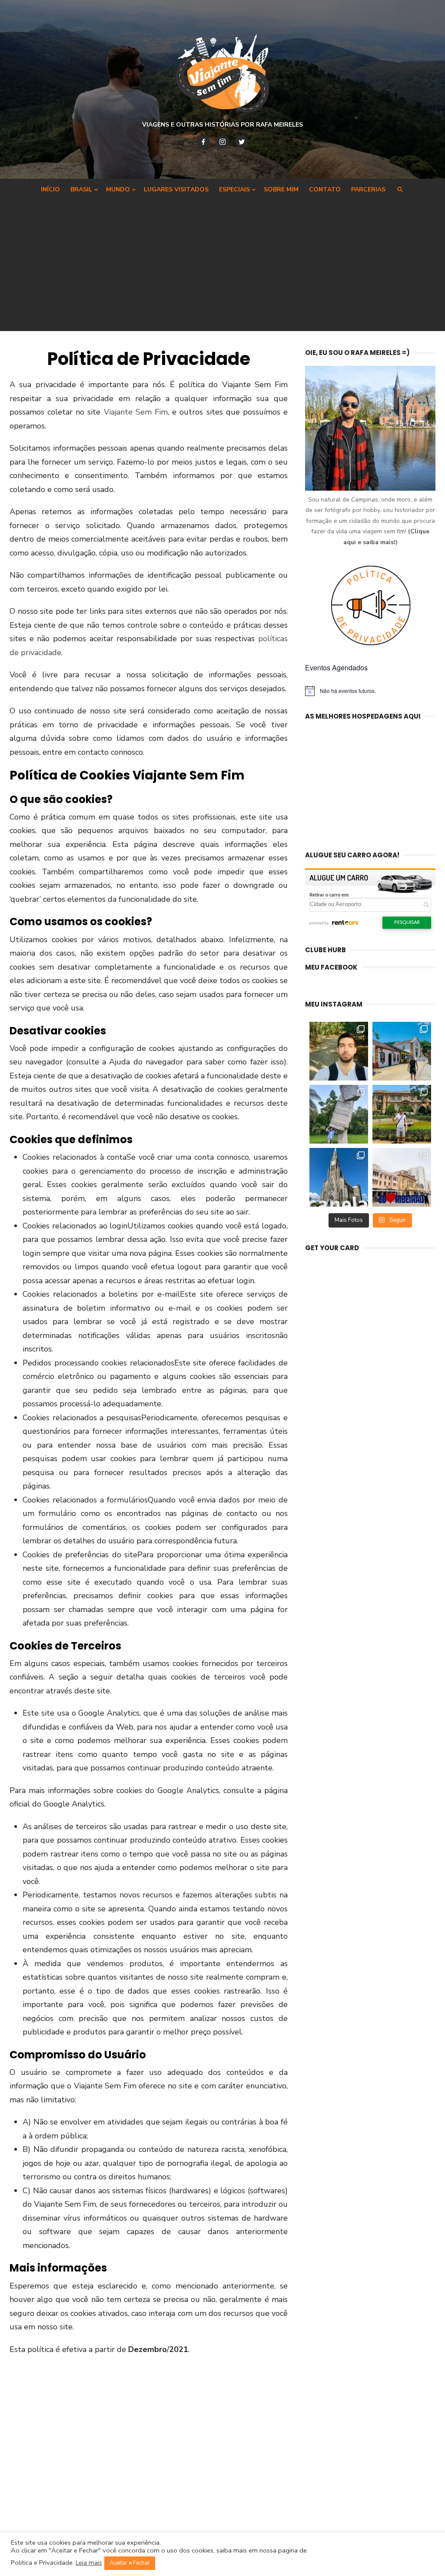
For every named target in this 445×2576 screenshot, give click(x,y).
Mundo (118, 189)
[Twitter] (242, 142)
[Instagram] (222, 142)
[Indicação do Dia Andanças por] (339, 1177)
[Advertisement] (222, 264)
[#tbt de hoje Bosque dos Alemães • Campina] (339, 1051)
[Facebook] (203, 142)
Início (50, 189)
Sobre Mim (281, 189)
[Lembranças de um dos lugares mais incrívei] (339, 1114)
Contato (325, 189)
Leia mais (89, 2563)
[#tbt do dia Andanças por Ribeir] (402, 1177)
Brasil (81, 189)
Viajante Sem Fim (136, 412)
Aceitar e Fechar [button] (130, 2563)
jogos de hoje (46, 2163)
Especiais (234, 189)
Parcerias (368, 189)
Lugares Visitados (176, 189)
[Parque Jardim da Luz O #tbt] (402, 1114)
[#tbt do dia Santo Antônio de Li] (402, 1051)
